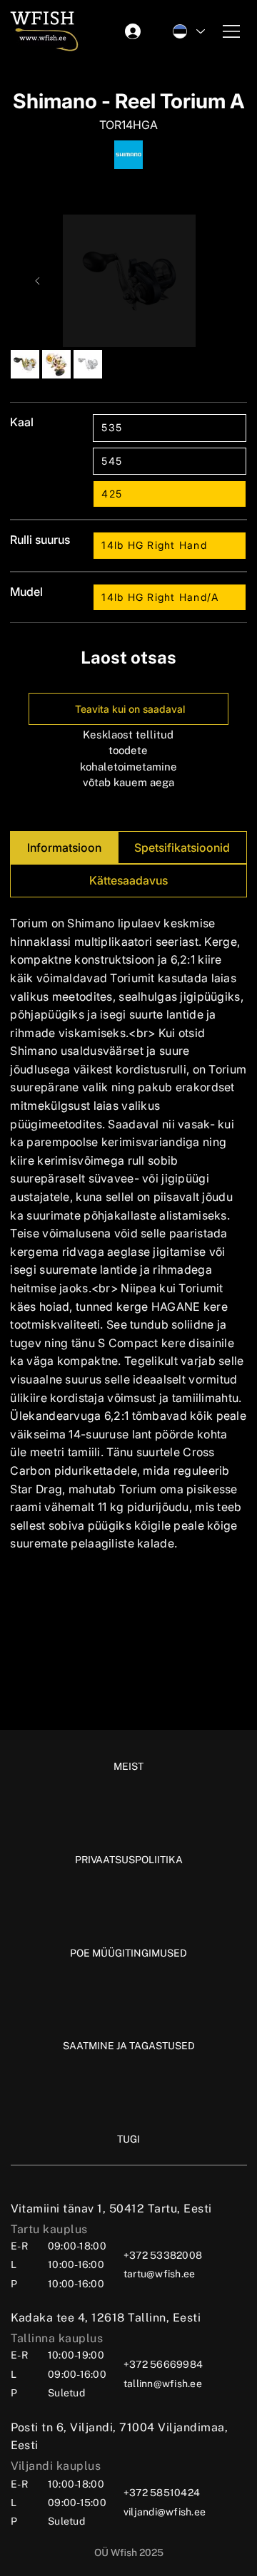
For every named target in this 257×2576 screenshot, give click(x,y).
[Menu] (232, 31)
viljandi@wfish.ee (165, 2512)
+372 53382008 (163, 2255)
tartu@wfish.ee (160, 2274)
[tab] (64, 848)
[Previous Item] (38, 281)
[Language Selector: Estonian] (187, 31)
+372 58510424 (162, 2493)
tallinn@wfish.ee (163, 2384)
